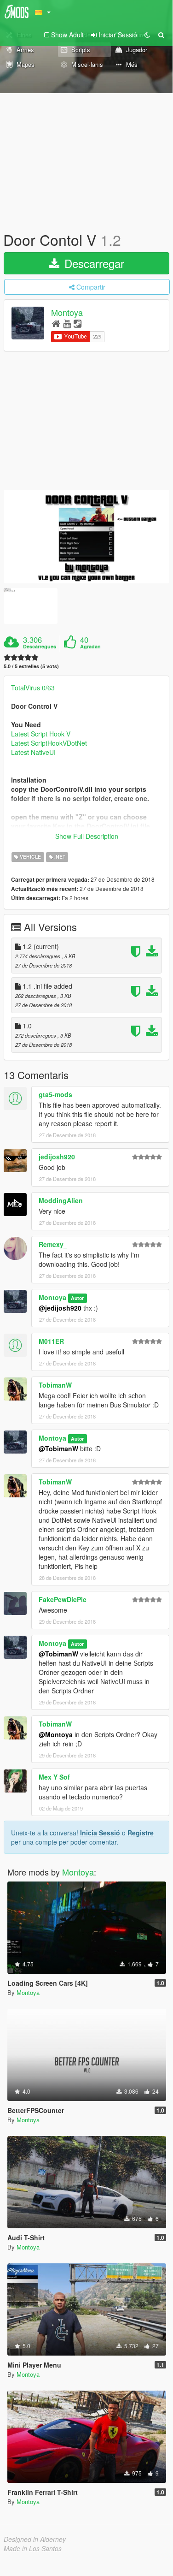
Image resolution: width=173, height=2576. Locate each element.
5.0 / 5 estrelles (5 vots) (31, 666)
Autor (77, 1298)
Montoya (67, 313)
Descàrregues (40, 647)
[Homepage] (56, 323)
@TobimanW (58, 1448)
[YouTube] (67, 323)
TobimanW (55, 1385)
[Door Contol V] (86, 537)
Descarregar (93, 263)
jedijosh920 (57, 1157)
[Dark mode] (147, 35)
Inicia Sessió (100, 1833)
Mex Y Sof (54, 1777)
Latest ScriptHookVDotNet (49, 743)
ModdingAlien (61, 1200)
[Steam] (78, 323)
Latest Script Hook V (41, 734)
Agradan (90, 647)
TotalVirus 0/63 (33, 688)
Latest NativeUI (33, 752)
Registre (141, 1833)
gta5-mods (55, 1094)
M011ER (51, 1341)
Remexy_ (53, 1244)
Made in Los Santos (33, 2548)
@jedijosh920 (60, 1308)
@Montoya (56, 1734)
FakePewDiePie (63, 1599)
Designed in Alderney (35, 2539)
